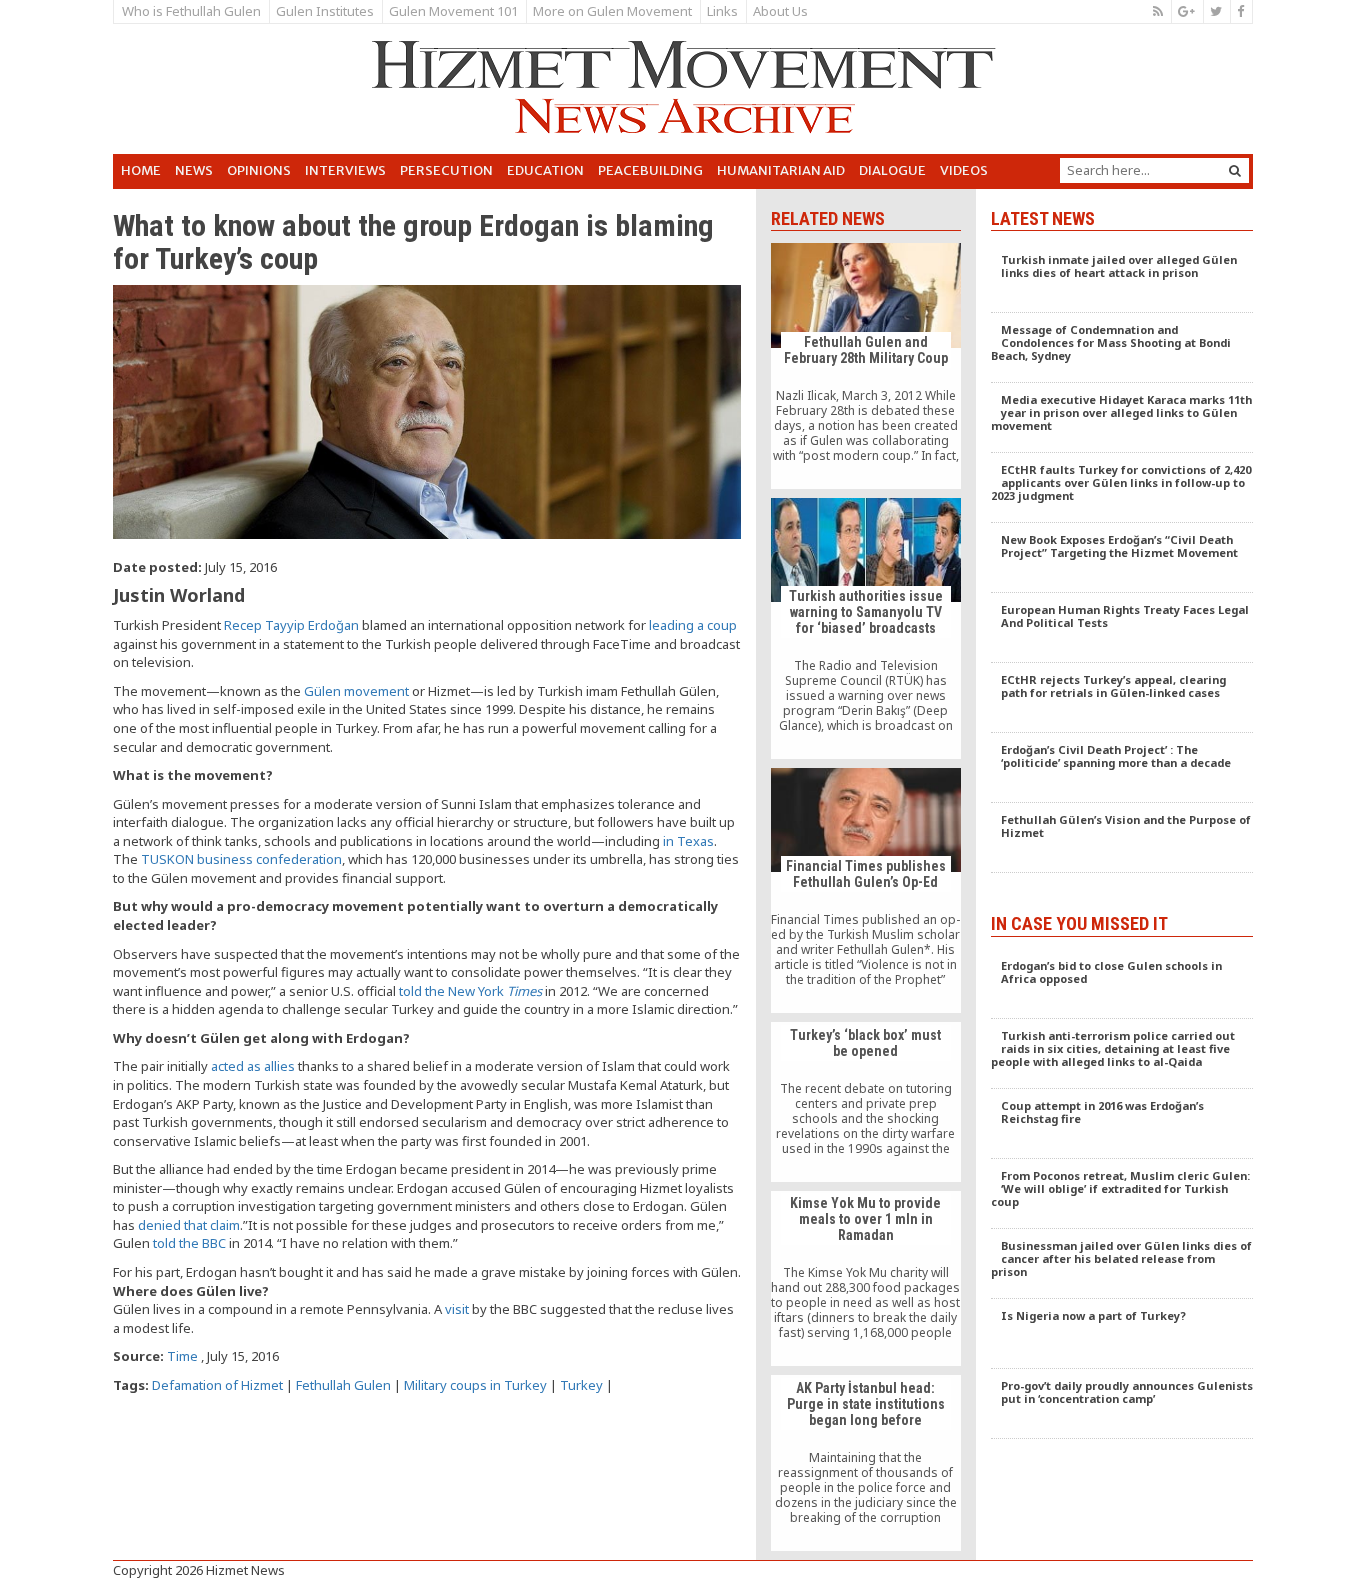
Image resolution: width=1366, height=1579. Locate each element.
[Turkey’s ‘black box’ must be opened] (865, 1102)
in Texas (688, 841)
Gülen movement (356, 691)
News (194, 170)
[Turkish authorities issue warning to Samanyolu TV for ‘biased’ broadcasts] (865, 628)
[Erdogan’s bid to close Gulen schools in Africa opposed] (1122, 984)
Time (182, 1356)
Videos (964, 170)
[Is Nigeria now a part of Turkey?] (1122, 1334)
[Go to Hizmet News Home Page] (683, 87)
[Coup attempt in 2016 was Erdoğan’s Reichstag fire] (1122, 1124)
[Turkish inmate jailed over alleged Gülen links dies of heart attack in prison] (1122, 278)
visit (457, 1309)
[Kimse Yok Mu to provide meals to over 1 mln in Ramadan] (865, 1279)
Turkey (581, 1385)
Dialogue (892, 170)
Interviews (345, 170)
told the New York (470, 991)
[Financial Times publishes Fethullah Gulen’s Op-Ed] (865, 890)
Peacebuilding (650, 170)
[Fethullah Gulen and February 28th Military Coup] (865, 365)
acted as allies (253, 1066)
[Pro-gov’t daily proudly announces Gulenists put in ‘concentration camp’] (1122, 1404)
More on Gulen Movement (612, 11)
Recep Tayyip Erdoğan (291, 625)
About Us (780, 11)
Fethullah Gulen (343, 1385)
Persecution (446, 170)
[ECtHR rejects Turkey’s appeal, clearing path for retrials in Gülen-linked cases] (1122, 698)
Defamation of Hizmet (217, 1385)
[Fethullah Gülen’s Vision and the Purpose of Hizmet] (1122, 838)
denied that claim (189, 1225)
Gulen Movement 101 (453, 11)
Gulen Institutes (325, 11)
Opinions (259, 170)
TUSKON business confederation (241, 859)
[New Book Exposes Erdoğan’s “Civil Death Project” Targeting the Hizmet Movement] (1122, 558)
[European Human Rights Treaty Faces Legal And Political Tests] (1122, 628)
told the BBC (189, 1243)
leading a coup (693, 625)
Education (545, 170)
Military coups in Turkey (475, 1385)
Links (722, 11)
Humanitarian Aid (781, 170)
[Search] (1235, 170)
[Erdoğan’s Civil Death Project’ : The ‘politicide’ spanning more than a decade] (1122, 768)
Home (141, 170)
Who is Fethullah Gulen (191, 11)
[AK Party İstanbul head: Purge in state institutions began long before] (865, 1463)
